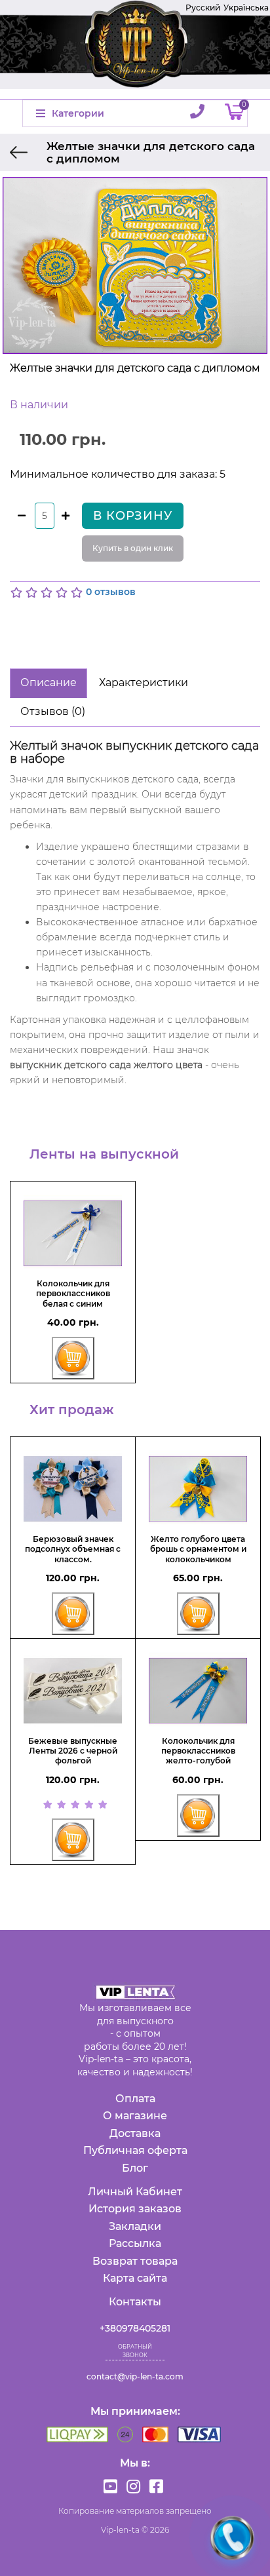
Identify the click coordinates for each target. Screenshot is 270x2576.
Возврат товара (135, 2261)
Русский (203, 8)
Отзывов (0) (53, 711)
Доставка (135, 2133)
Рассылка (135, 2243)
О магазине (135, 2116)
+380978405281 (135, 2328)
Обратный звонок (135, 2351)
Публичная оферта (135, 2150)
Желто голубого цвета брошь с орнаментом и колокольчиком (198, 1549)
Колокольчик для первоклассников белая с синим (73, 1294)
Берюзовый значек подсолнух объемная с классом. (73, 1549)
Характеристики (144, 682)
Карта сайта (135, 2278)
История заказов (135, 2209)
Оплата (135, 2099)
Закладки (135, 2226)
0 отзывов (111, 592)
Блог (135, 2168)
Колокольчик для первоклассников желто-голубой (198, 1751)
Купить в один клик (133, 548)
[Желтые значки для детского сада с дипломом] (135, 265)
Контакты (135, 2302)
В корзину (133, 516)
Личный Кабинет (135, 2192)
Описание (48, 682)
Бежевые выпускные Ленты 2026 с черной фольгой (73, 1751)
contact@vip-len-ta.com (135, 2376)
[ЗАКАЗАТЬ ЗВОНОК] (232, 2538)
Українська (246, 8)
